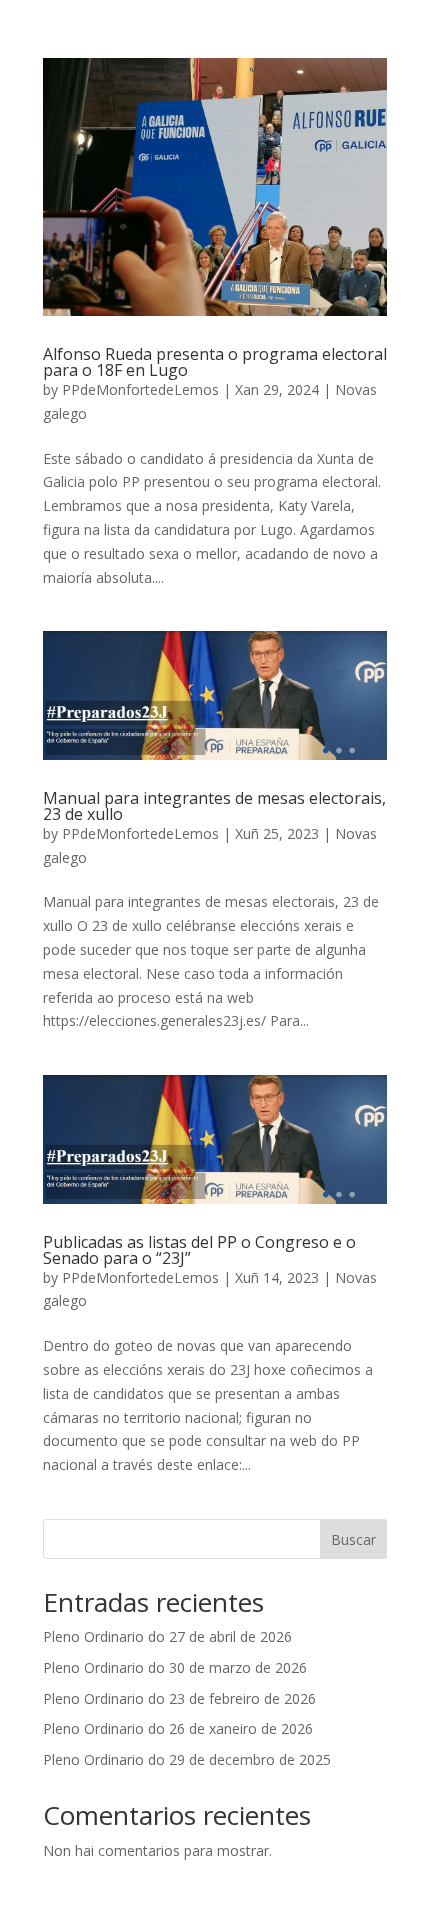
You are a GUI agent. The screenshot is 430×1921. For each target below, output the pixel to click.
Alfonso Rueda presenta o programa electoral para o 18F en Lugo (215, 362)
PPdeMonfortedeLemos (140, 389)
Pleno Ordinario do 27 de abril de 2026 (167, 1636)
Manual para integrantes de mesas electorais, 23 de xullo (214, 806)
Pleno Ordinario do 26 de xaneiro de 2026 (178, 1728)
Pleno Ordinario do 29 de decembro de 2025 (187, 1759)
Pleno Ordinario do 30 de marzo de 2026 (175, 1667)
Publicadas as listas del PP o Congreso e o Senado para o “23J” (199, 1250)
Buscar (353, 1539)
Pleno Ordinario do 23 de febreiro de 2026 (179, 1698)
